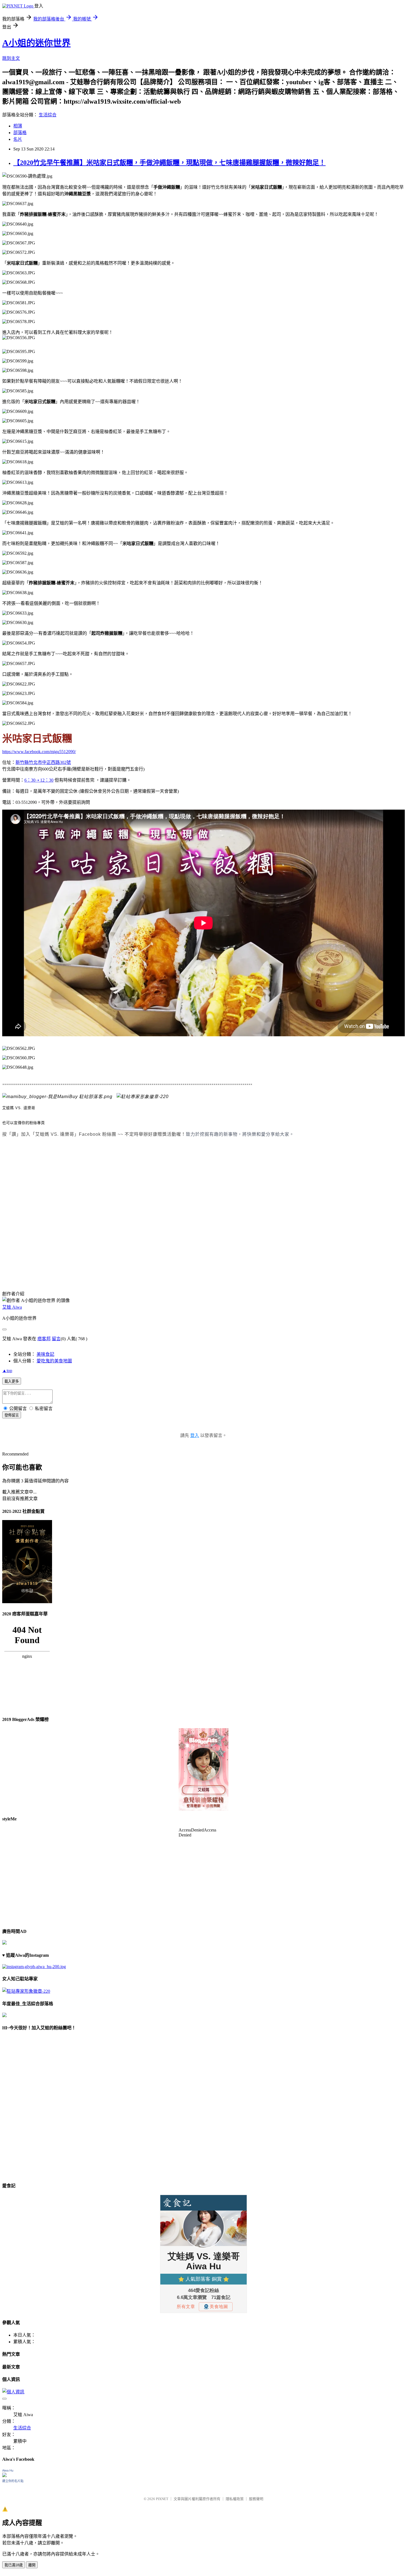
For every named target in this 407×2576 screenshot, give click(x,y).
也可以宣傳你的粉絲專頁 (24, 1123)
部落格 (20, 133)
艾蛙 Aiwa (12, 1307)
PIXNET (162, 2499)
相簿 (18, 126)
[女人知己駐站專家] (143, 1097)
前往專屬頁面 (203, 1769)
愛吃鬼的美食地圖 (54, 1361)
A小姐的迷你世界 (36, 43)
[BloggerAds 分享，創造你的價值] (203, 1745)
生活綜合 (48, 115)
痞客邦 (44, 1339)
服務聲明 (256, 2499)
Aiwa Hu (8, 2470)
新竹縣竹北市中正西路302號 (43, 762)
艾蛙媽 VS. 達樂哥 (19, 1108)
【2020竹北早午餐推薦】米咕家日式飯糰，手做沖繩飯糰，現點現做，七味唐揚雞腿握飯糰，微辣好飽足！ (169, 163)
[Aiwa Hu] (4, 2476)
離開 (32, 2565)
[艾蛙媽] (57, 1097)
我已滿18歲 (14, 2565)
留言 (56, 1339)
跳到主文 (11, 58)
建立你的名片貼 (13, 2481)
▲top (7, 1371)
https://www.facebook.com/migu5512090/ (39, 752)
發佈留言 (12, 1415)
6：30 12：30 (39, 780)
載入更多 (12, 1381)
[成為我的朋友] (34, 1967)
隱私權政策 (235, 2499)
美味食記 (45, 1354)
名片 (18, 139)
